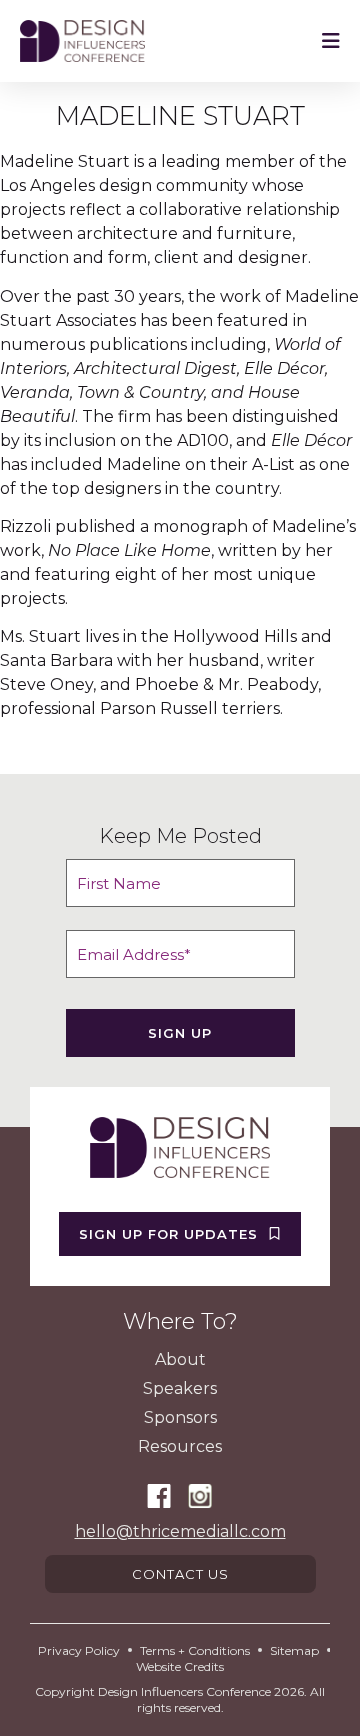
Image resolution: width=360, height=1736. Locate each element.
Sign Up (180, 1033)
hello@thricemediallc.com (180, 1531)
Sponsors (180, 1417)
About (180, 1359)
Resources (180, 1446)
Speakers (180, 1388)
